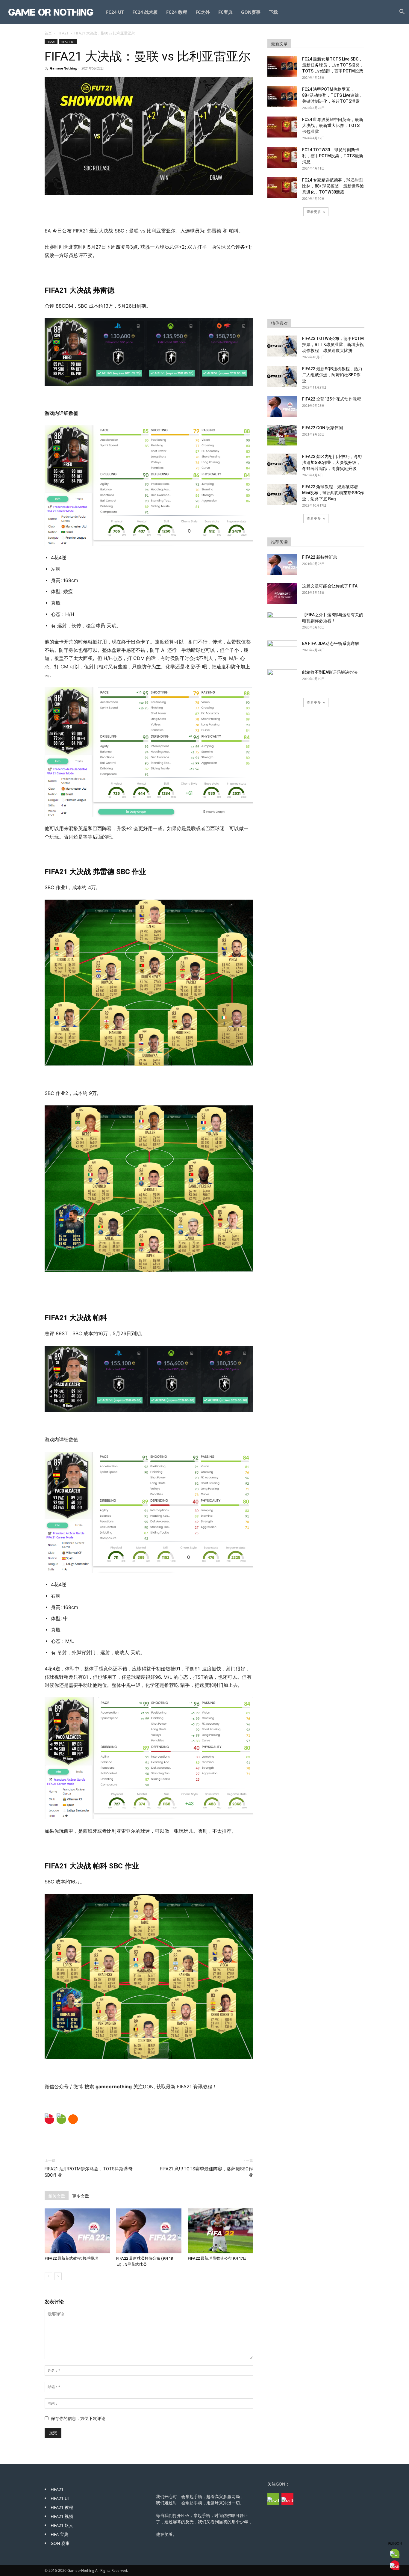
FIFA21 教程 (62, 2507)
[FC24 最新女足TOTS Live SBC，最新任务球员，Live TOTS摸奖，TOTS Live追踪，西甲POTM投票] (282, 67)
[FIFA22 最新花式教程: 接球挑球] (77, 2231)
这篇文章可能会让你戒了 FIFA (330, 586)
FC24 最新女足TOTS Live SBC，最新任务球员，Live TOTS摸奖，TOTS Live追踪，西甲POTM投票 (333, 65)
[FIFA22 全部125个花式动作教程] (282, 406)
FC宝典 (225, 12)
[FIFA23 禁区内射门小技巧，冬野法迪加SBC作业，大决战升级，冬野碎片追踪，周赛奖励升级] (282, 464)
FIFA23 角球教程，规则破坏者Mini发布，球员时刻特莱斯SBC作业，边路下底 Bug (333, 493)
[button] (402, 12)
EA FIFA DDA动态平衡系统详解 (331, 643)
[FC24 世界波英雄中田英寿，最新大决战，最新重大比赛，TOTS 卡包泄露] (282, 127)
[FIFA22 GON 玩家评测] (282, 435)
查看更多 (314, 212)
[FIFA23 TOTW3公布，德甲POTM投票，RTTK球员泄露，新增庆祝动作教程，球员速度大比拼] (282, 346)
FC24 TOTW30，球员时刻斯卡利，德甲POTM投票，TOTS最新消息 (333, 156)
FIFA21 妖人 (62, 2525)
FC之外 (203, 12)
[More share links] (73, 2119)
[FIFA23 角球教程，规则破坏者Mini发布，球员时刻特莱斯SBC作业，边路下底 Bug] (282, 494)
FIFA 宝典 (59, 2534)
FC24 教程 (177, 12)
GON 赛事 (60, 2543)
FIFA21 (63, 33)
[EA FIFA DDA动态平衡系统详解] (282, 651)
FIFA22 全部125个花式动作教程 (332, 399)
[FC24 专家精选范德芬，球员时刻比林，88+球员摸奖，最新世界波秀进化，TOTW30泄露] (282, 188)
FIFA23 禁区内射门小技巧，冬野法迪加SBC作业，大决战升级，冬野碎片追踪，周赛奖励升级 (332, 463)
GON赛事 (251, 12)
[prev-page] (48, 2276)
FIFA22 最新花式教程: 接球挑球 (71, 2258)
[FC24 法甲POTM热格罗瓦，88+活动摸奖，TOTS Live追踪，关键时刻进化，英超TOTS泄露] (282, 97)
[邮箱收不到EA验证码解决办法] (282, 680)
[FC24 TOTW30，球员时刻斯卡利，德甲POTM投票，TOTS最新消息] (282, 157)
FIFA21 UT (68, 42)
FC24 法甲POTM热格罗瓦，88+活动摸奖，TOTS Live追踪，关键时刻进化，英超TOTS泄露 (332, 95)
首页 (48, 33)
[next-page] (58, 2276)
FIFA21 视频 (62, 2516)
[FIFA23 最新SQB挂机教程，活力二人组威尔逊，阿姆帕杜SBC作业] (282, 376)
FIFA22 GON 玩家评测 (322, 428)
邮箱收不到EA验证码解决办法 (330, 672)
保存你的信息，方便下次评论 (78, 2418)
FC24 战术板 (145, 12)
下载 (273, 12)
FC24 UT (115, 12)
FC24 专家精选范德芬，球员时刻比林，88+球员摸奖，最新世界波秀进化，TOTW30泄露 (333, 186)
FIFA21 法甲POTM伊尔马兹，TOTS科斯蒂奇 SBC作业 (89, 2172)
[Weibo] (49, 2119)
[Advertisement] (149, 211)
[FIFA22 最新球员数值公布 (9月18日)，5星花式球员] (149, 2231)
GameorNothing (63, 68)
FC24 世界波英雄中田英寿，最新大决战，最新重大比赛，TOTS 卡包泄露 (333, 126)
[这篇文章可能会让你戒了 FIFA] (282, 593)
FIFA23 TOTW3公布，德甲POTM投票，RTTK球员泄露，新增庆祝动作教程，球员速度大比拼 (333, 345)
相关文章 (57, 2196)
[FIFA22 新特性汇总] (282, 565)
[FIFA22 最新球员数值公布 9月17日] (220, 2231)
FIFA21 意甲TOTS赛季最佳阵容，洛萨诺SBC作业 (206, 2172)
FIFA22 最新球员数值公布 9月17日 (217, 2258)
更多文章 (81, 2196)
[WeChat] (61, 2119)
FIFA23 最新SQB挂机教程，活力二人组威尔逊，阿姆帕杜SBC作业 (332, 375)
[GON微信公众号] (273, 2499)
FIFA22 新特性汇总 (320, 557)
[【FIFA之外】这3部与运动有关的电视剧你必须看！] (282, 622)
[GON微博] (287, 2499)
